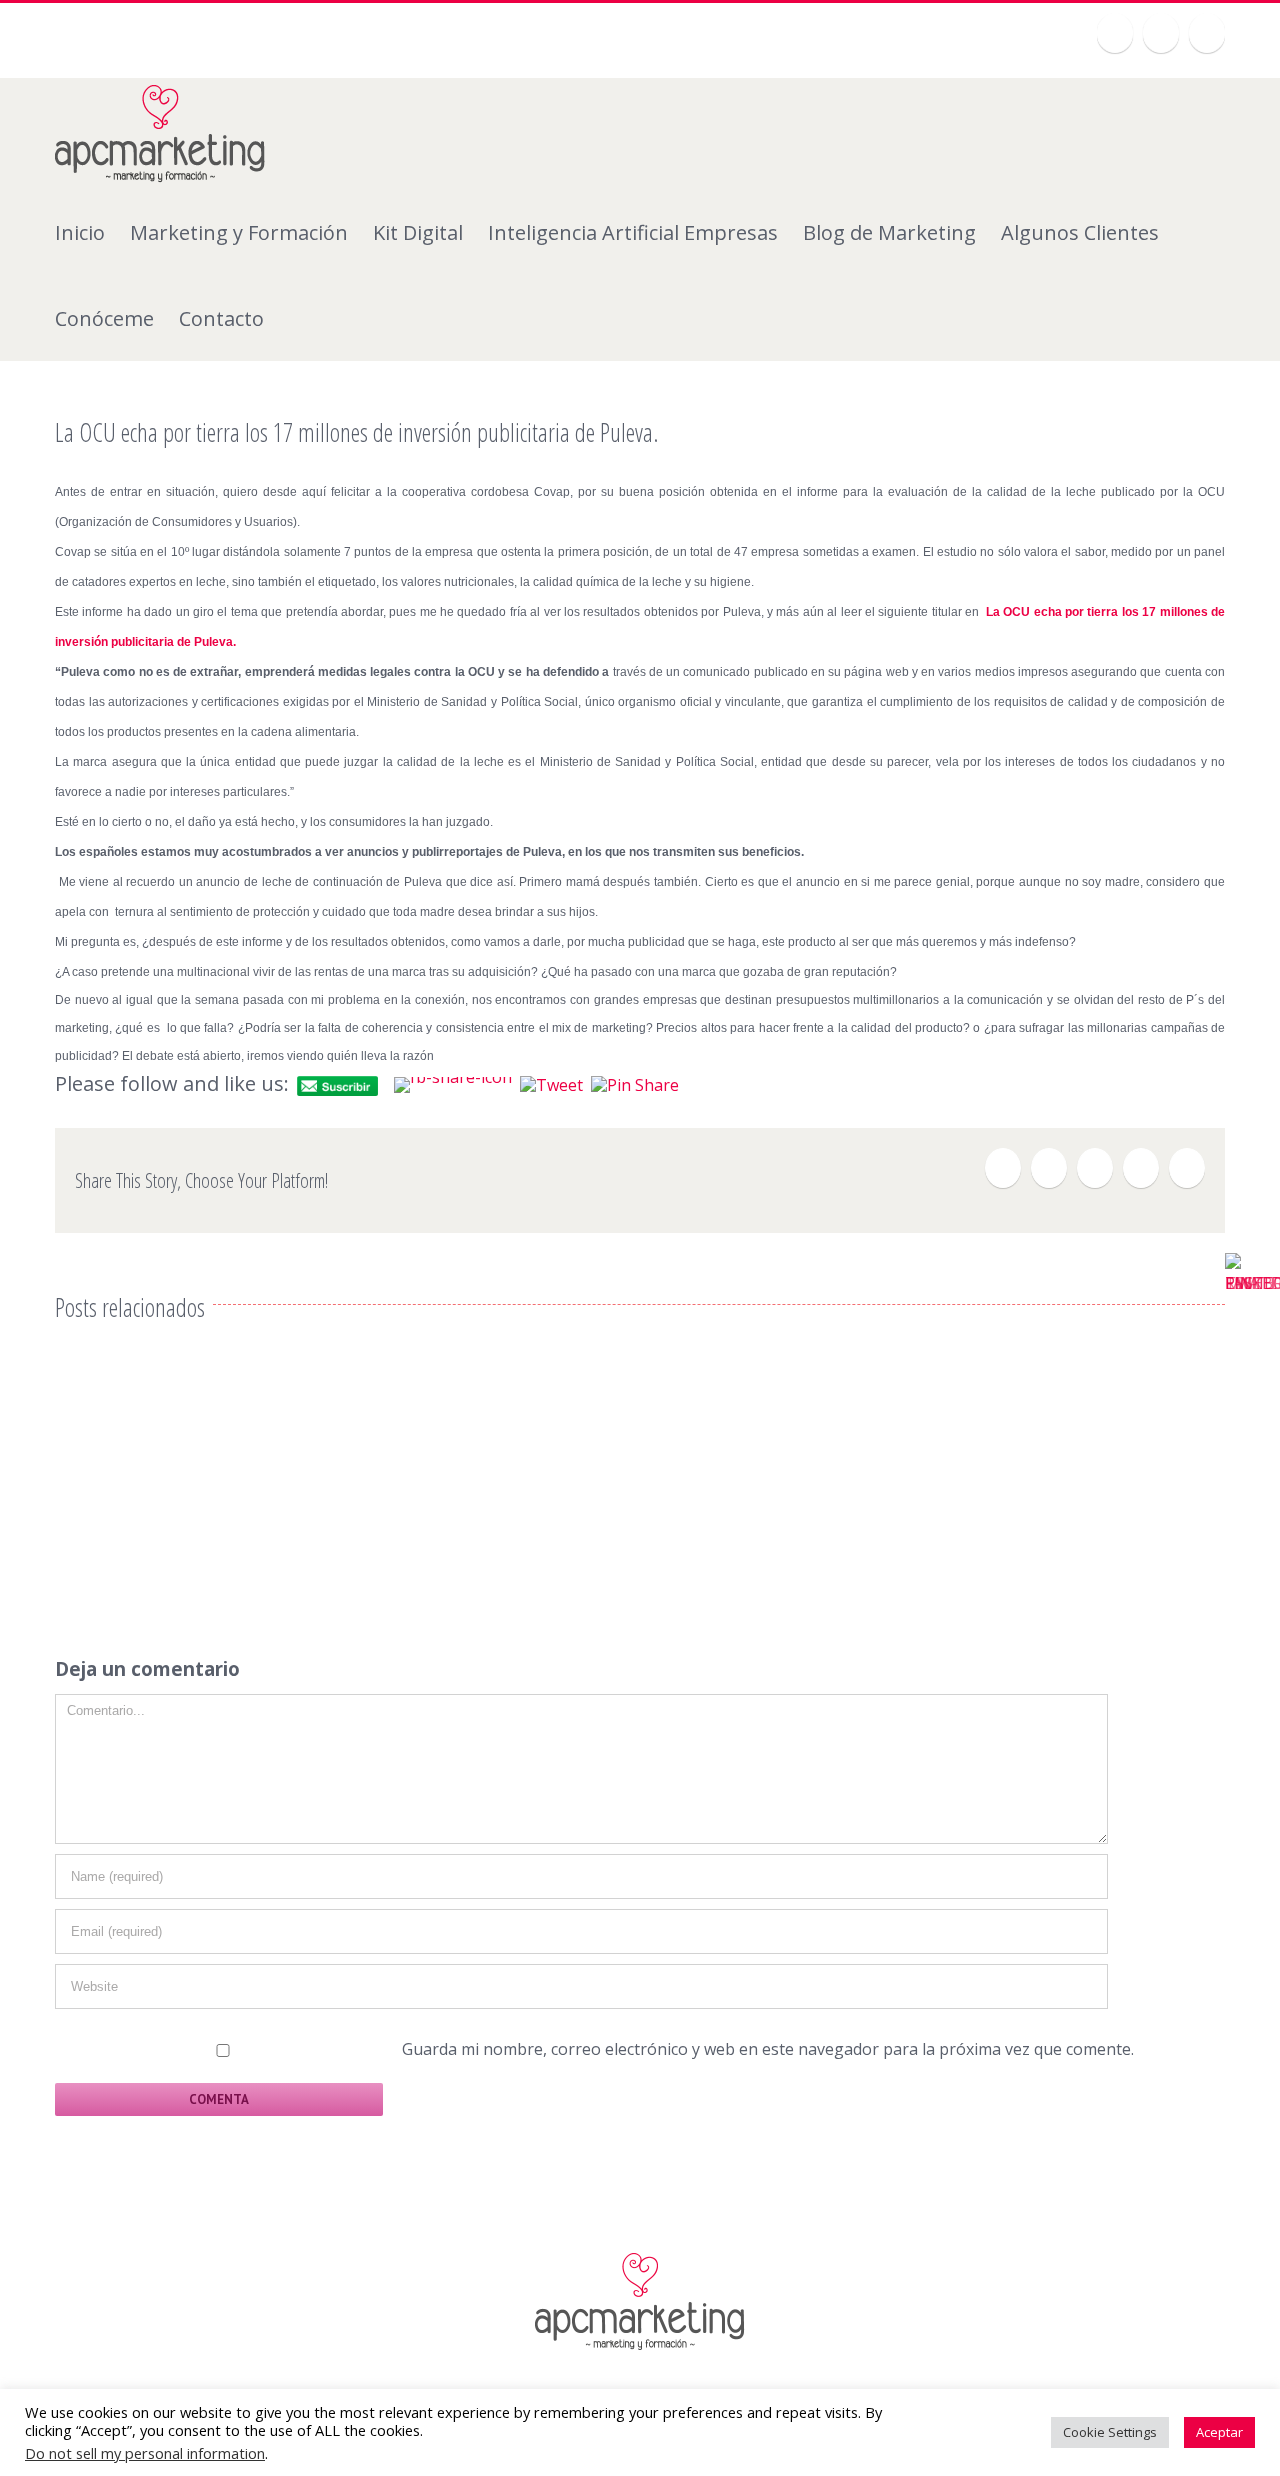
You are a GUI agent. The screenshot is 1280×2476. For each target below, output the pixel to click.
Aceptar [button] (1219, 2432)
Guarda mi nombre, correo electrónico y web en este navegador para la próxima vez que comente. (768, 2049)
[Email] (1187, 1168)
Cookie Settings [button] (1110, 2432)
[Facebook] (1003, 1168)
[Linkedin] (1207, 33)
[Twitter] (1115, 33)
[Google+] (1161, 33)
